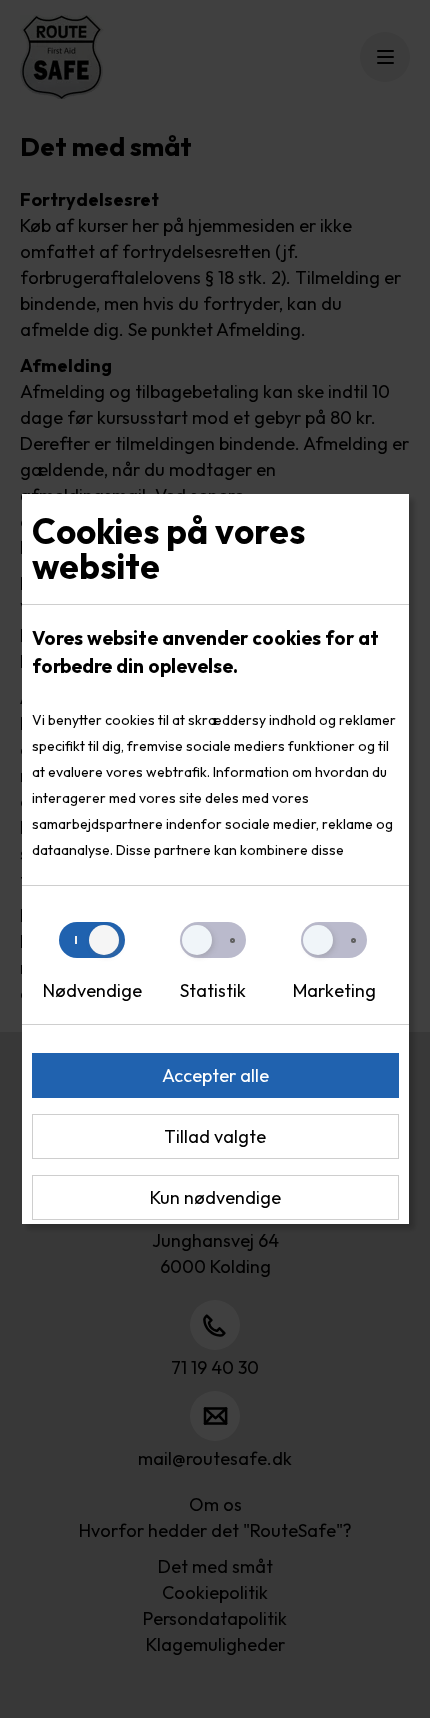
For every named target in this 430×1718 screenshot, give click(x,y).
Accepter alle (215, 1075)
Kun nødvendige (215, 1197)
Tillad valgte (215, 1136)
